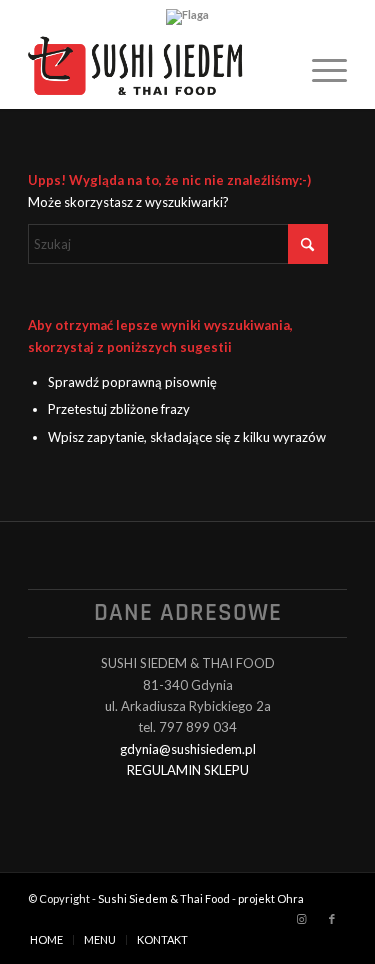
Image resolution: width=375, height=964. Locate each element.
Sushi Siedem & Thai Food (164, 898)
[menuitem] (319, 69)
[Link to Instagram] (302, 919)
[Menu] (319, 69)
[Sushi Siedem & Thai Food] (155, 69)
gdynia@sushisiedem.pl (188, 749)
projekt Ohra (271, 898)
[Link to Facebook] (332, 919)
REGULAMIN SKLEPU (188, 770)
